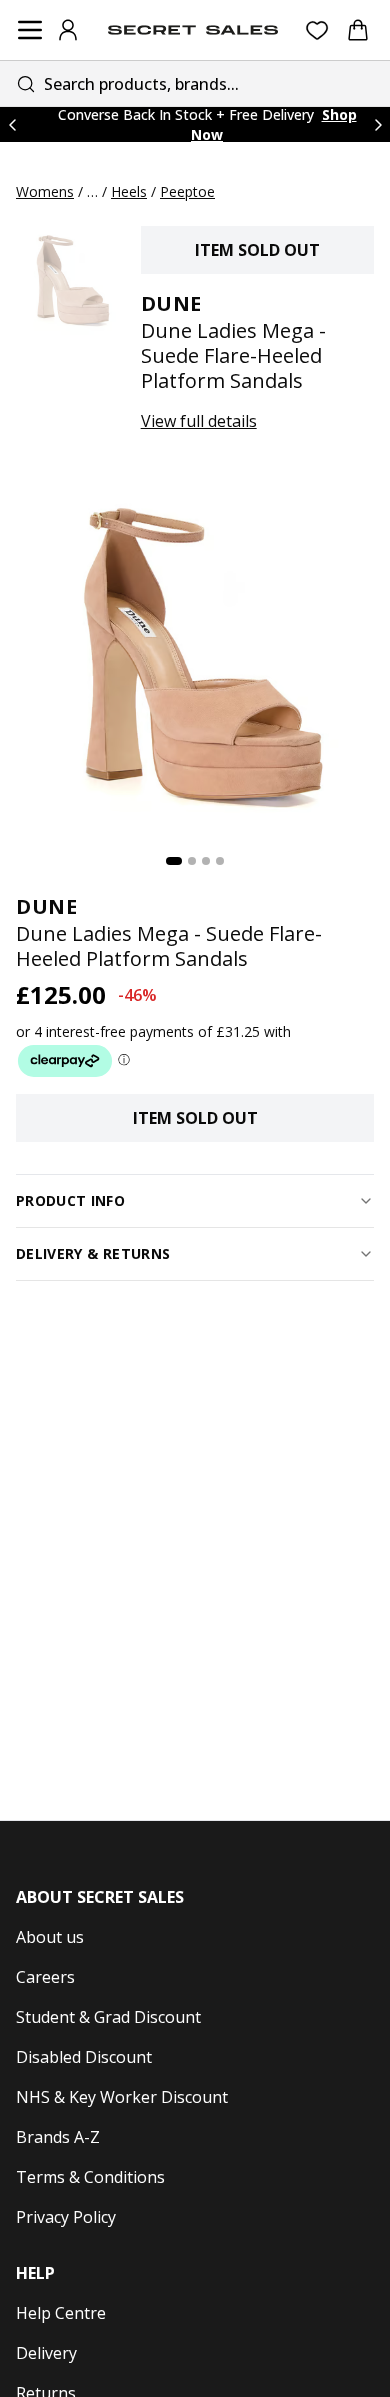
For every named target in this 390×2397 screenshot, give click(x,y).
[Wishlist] (317, 30)
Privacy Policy (66, 2217)
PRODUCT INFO (70, 1200)
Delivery (46, 2353)
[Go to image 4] (220, 861)
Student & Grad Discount (108, 2017)
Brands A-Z (58, 2137)
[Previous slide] (12, 124)
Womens (45, 191)
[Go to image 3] (206, 861)
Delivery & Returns (93, 1253)
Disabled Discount (84, 2057)
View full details (199, 421)
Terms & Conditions (90, 2177)
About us (50, 1937)
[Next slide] (378, 124)
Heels (129, 191)
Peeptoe (187, 191)
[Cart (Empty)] (358, 30)
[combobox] (195, 83)
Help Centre (61, 2313)
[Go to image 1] (174, 861)
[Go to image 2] (192, 861)
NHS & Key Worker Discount (122, 2097)
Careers (45, 1977)
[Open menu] (30, 30)
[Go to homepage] (193, 30)
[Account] (68, 30)
